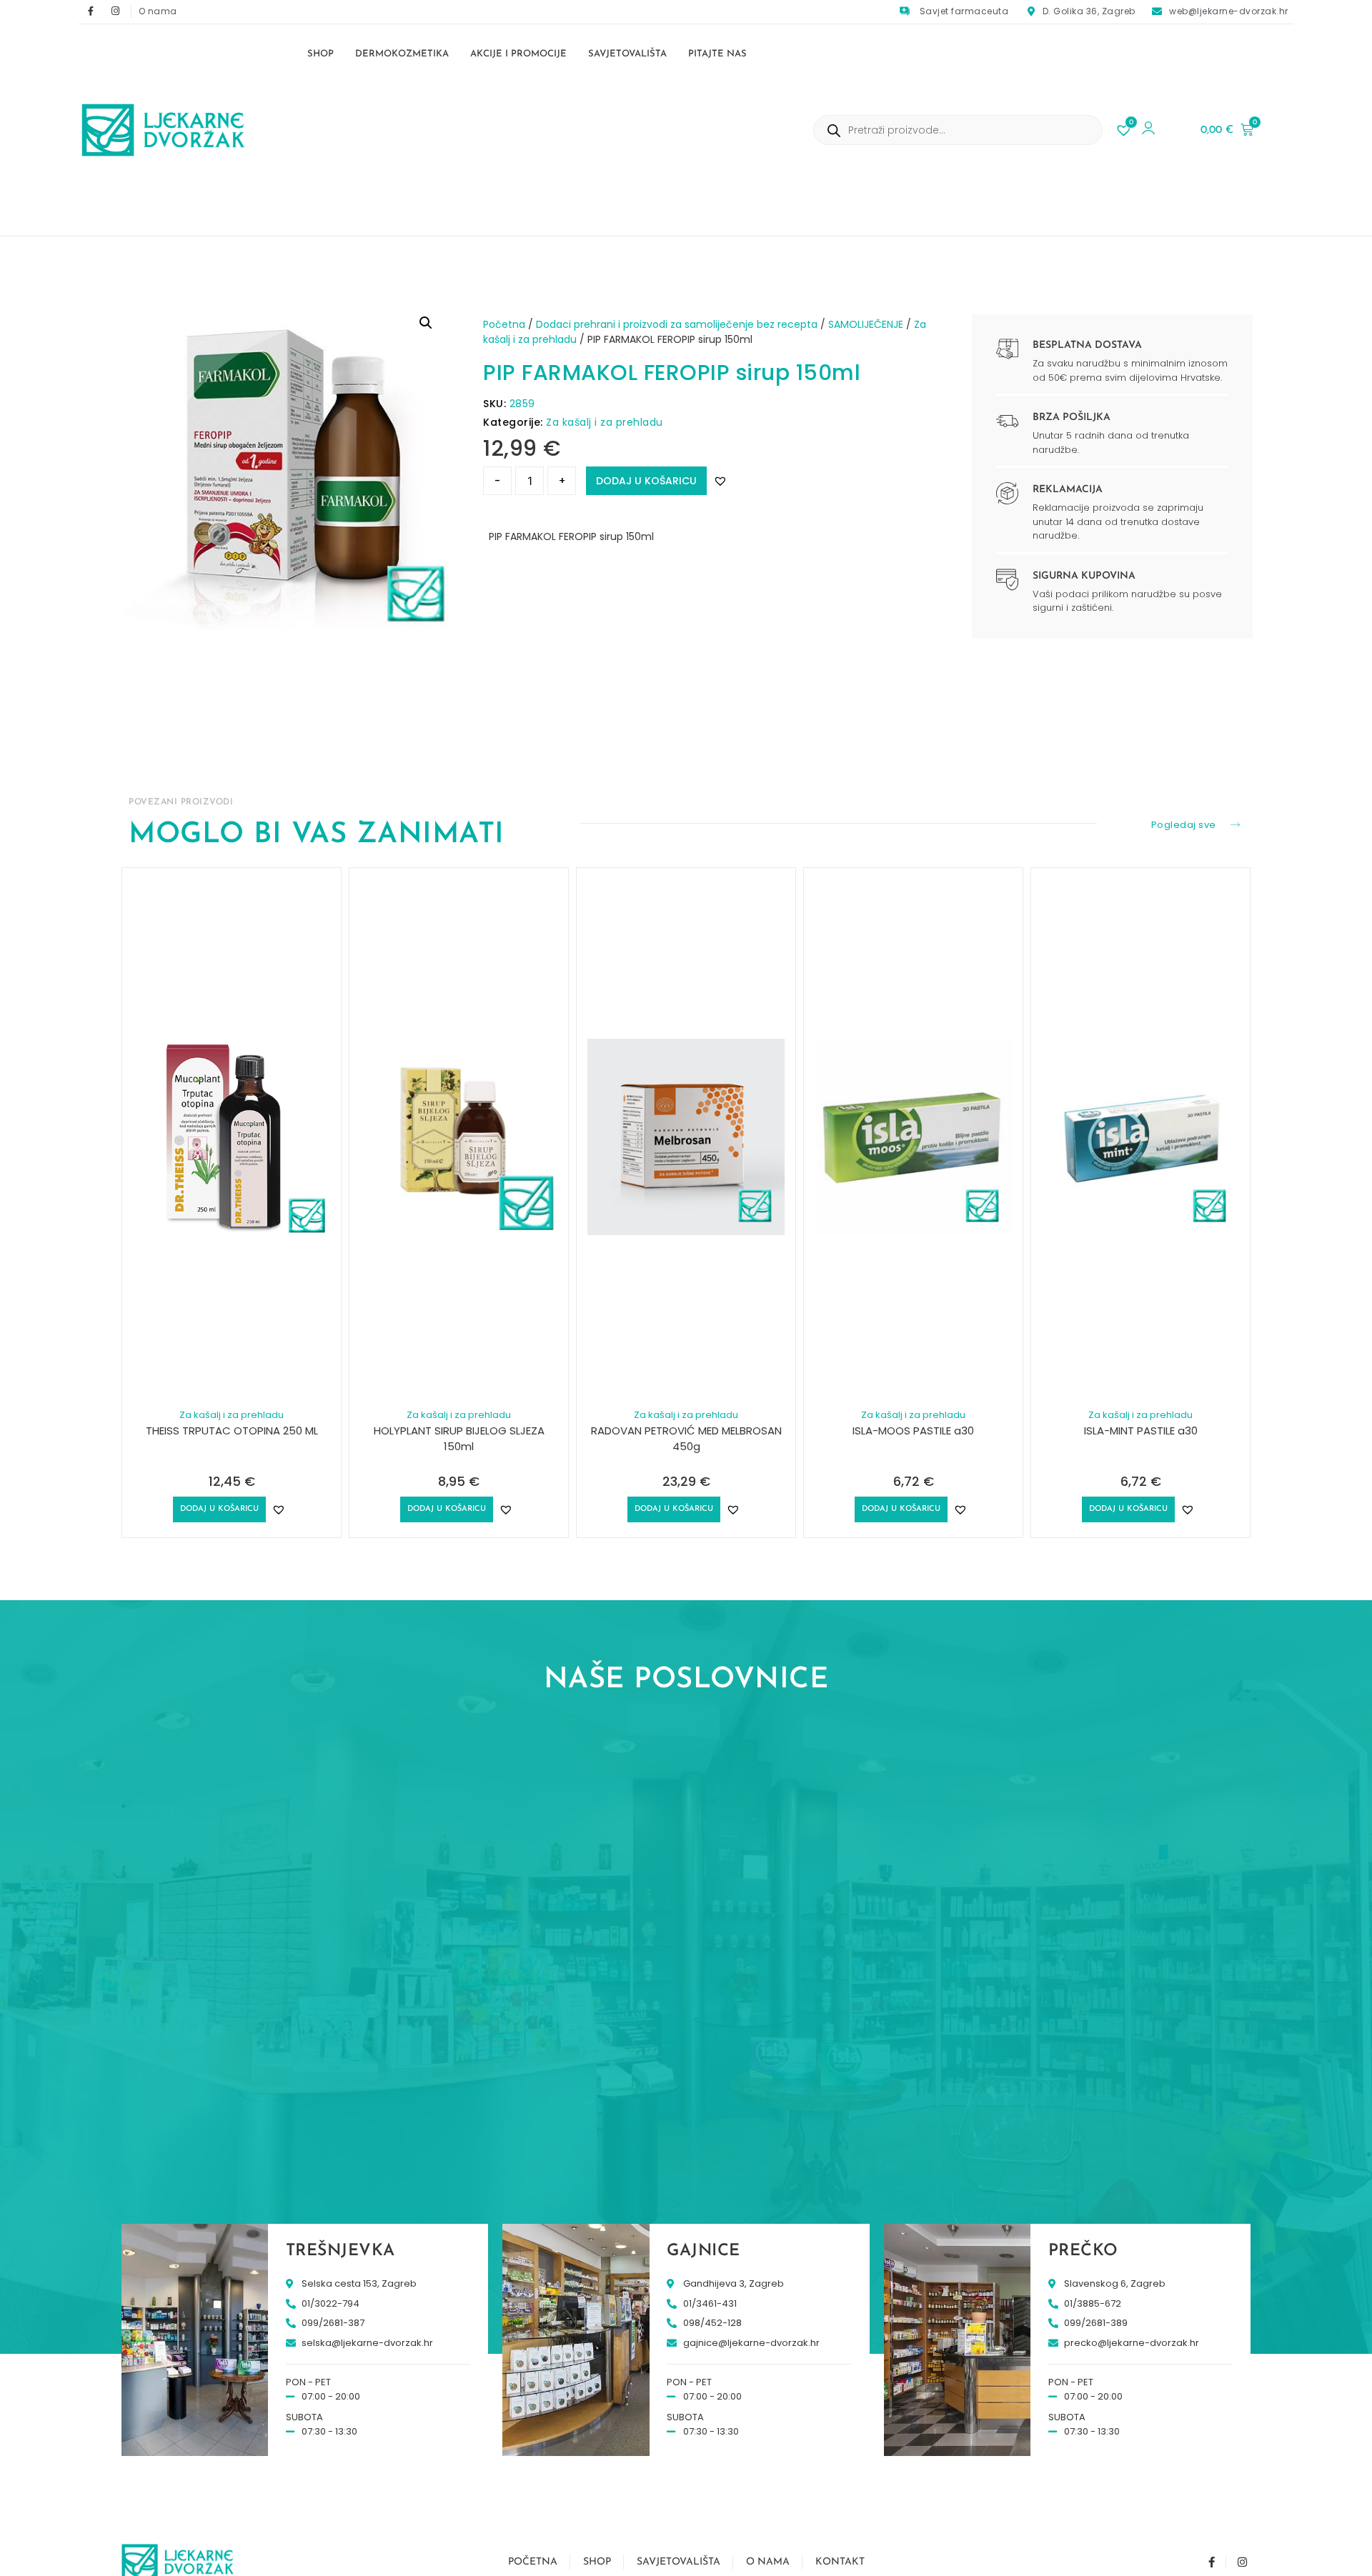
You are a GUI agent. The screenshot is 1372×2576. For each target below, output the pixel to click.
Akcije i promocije (518, 54)
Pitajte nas (717, 54)
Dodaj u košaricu (646, 481)
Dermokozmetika (402, 54)
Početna (504, 324)
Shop (320, 54)
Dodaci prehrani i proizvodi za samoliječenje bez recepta (677, 324)
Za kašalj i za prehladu (605, 422)
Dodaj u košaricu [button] (219, 1509)
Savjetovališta (627, 54)
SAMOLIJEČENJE (866, 324)
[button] (426, 323)
